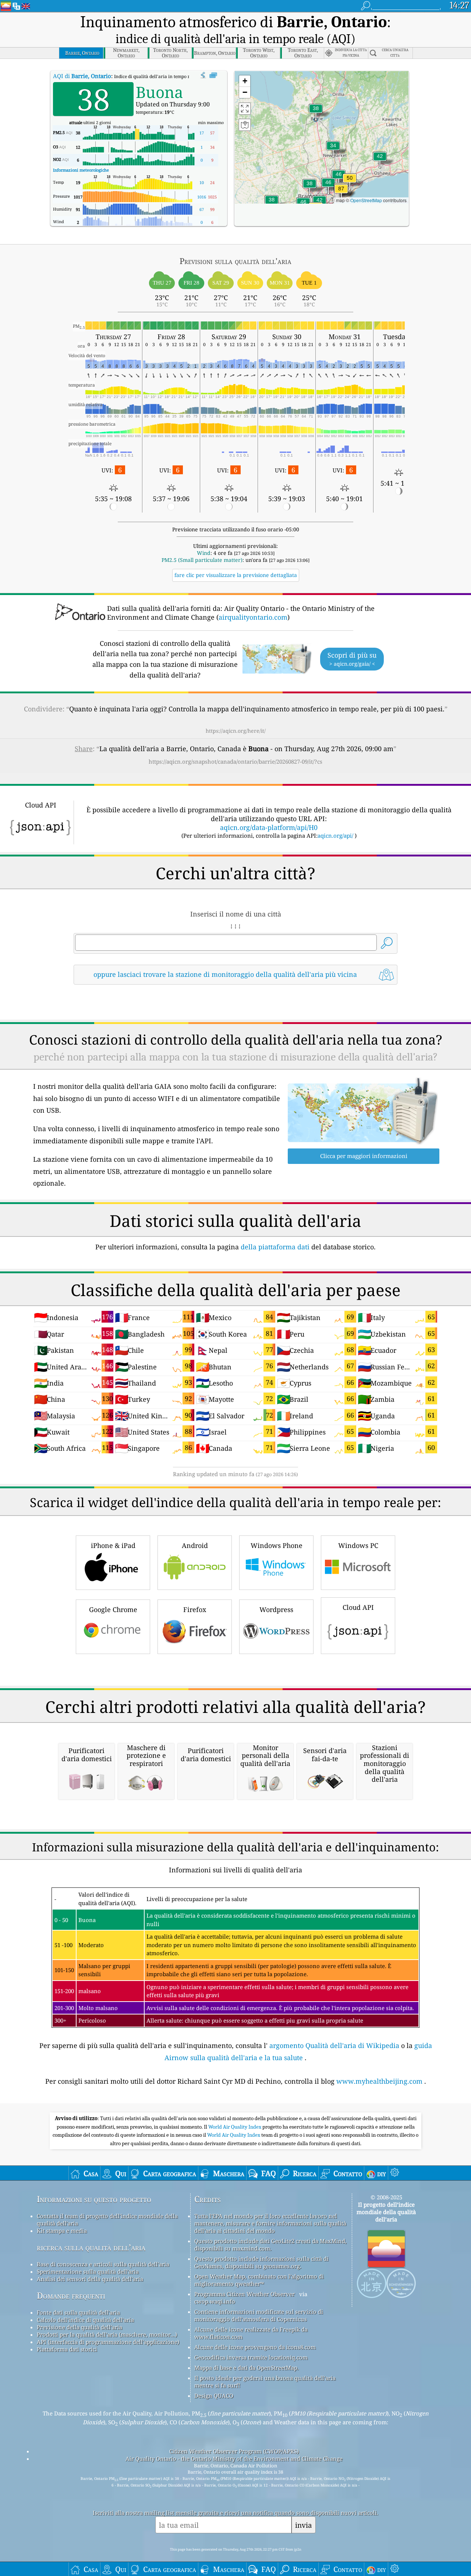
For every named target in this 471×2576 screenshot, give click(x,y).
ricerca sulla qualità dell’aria (91, 2247)
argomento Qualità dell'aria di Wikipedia (334, 2045)
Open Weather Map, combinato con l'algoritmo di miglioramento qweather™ (259, 2280)
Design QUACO (214, 2396)
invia (304, 2525)
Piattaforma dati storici (67, 2349)
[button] (341, 193)
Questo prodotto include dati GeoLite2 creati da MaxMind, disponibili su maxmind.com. (270, 2245)
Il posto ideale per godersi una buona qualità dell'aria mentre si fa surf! (265, 2382)
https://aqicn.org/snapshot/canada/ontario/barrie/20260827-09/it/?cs (235, 761)
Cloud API (358, 1607)
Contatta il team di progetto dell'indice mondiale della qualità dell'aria (107, 2220)
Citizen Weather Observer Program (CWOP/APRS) (234, 2451)
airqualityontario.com (253, 617)
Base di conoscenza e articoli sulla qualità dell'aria (103, 2264)
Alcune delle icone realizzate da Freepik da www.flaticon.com (251, 2333)
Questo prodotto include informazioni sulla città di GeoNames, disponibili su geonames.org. (261, 2262)
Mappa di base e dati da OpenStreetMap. (247, 2368)
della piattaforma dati (275, 1247)
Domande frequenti (71, 2296)
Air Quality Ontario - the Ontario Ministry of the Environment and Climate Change (234, 2459)
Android (195, 1545)
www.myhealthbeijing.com (379, 2081)
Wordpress (276, 1609)
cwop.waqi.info (215, 2301)
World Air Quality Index (235, 2127)
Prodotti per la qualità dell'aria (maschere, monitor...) (107, 2334)
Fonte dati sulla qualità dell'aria (78, 2312)
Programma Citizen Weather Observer (245, 2294)
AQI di (82, 76)
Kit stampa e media (62, 2231)
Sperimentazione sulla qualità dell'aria (88, 2271)
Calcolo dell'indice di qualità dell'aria (85, 2320)
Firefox (195, 1609)
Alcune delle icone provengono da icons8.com (255, 2347)
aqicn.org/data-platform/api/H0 (269, 827)
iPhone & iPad (113, 1545)
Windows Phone (277, 1545)
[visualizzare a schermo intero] (213, 75)
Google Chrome (113, 1609)
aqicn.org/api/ (335, 835)
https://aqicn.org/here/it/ (236, 731)
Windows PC (358, 1545)
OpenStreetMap (366, 200)
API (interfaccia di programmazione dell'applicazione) (108, 2342)
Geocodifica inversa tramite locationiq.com (251, 2357)
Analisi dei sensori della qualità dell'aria (90, 2279)
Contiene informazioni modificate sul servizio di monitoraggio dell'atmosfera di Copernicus (259, 2315)
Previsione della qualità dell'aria (79, 2327)
